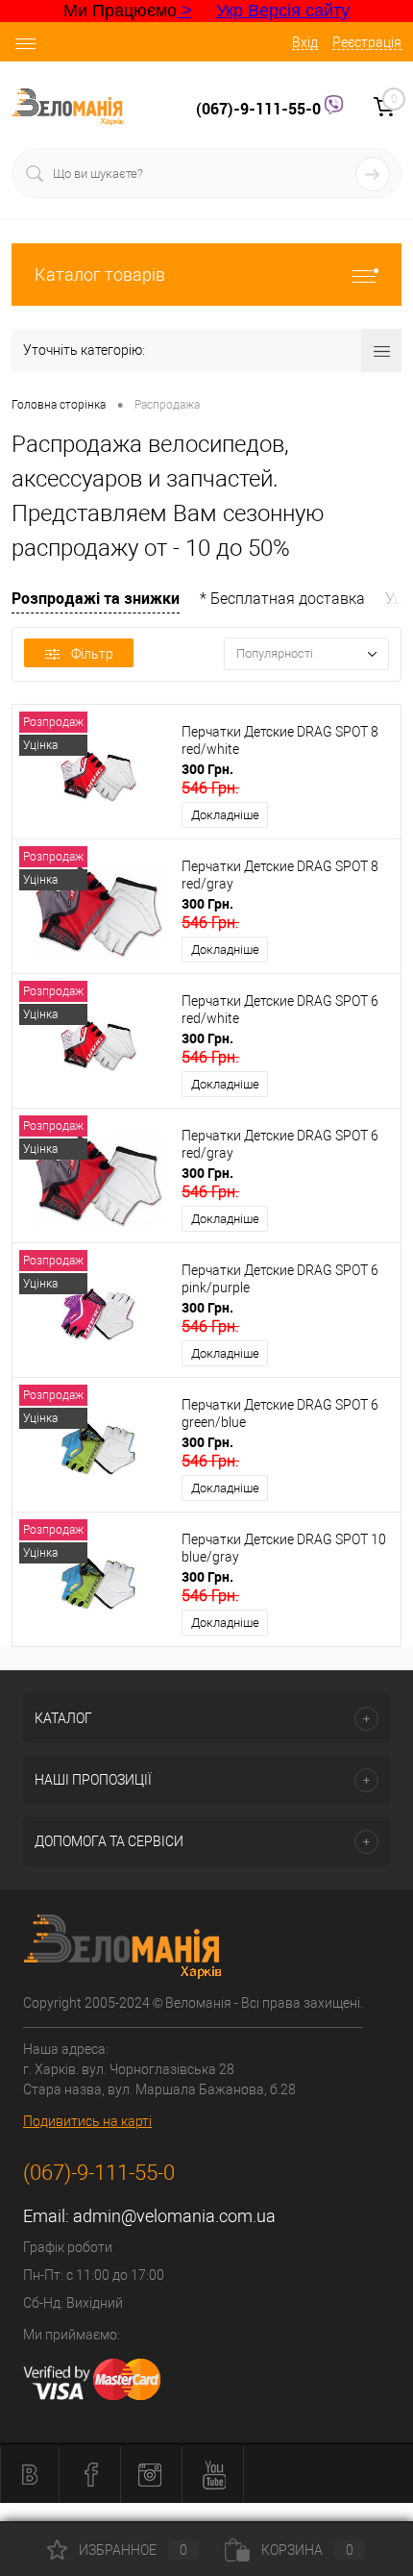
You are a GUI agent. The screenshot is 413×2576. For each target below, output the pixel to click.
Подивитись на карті (87, 2121)
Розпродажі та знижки (96, 598)
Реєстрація (367, 42)
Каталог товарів (100, 275)
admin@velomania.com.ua (174, 2216)
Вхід (305, 42)
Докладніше (225, 815)
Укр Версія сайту (283, 11)
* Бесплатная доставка (282, 599)
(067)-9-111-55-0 (260, 109)
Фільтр (92, 654)
